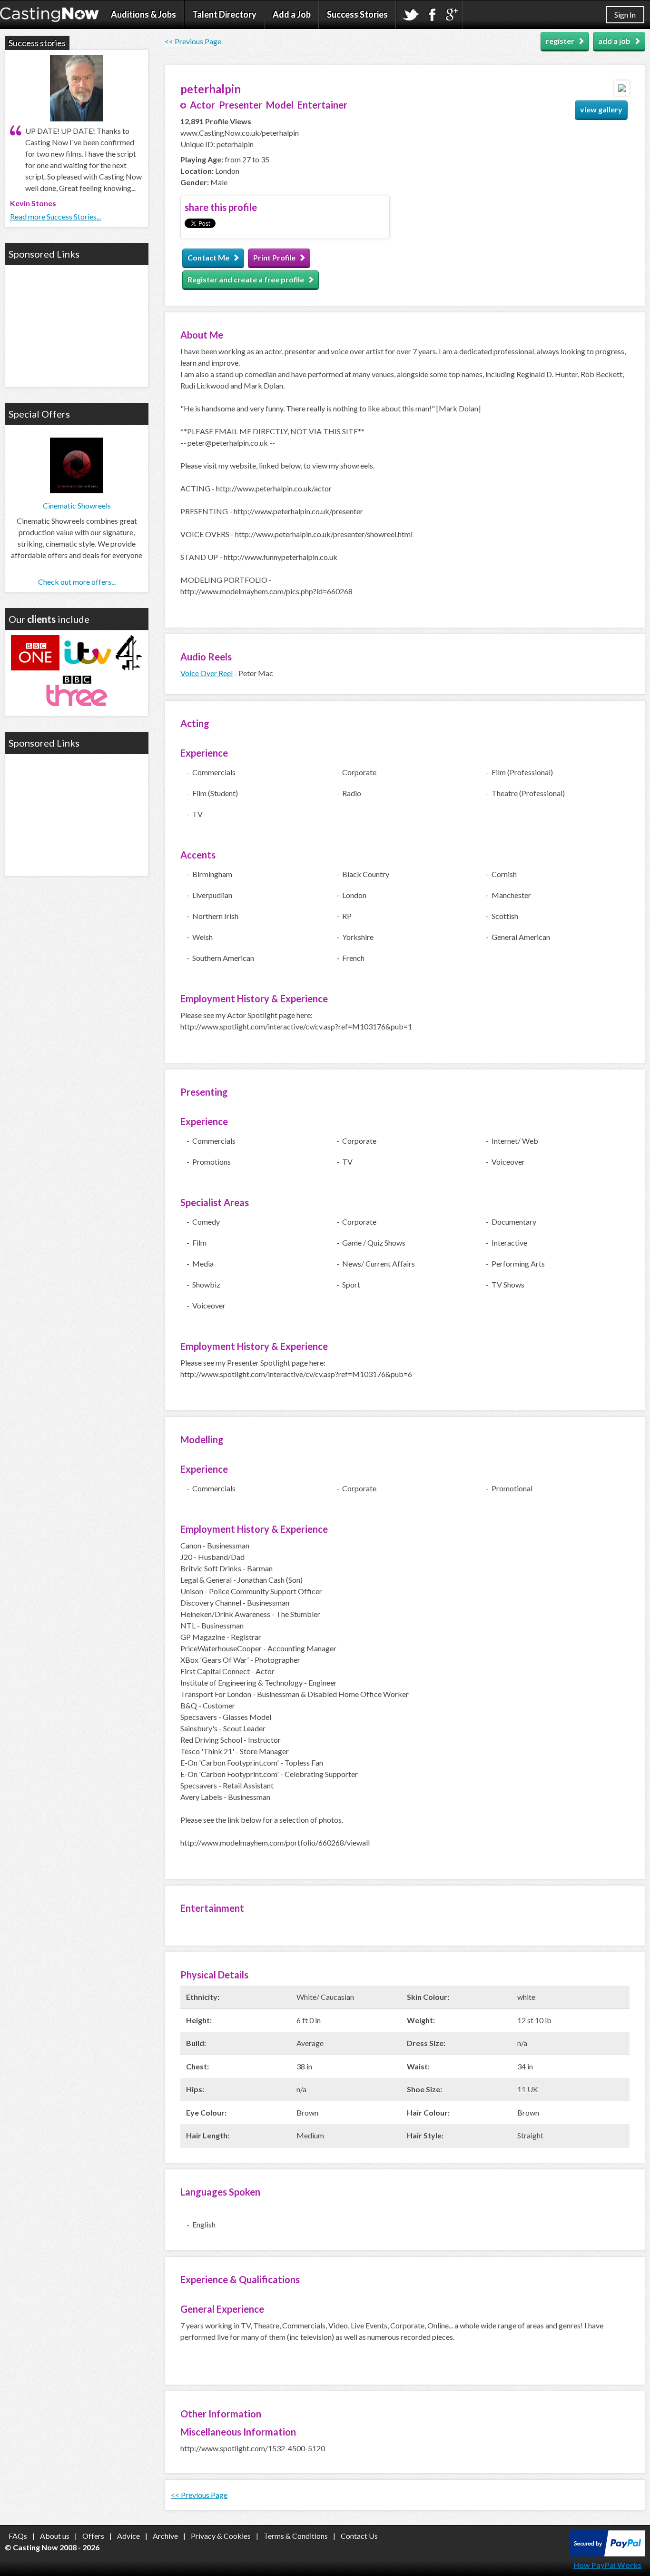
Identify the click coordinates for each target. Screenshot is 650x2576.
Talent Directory (224, 14)
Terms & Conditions (296, 2536)
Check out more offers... (77, 582)
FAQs (18, 2536)
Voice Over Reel (207, 673)
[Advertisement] (77, 325)
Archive (165, 2536)
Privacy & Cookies (221, 2536)
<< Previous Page (193, 41)
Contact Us (359, 2536)
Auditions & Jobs (143, 14)
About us (55, 2536)
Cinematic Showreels (77, 505)
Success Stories (357, 14)
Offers (93, 2536)
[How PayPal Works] (607, 2553)
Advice (128, 2536)
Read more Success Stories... (55, 216)
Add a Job (292, 14)
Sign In (625, 15)
